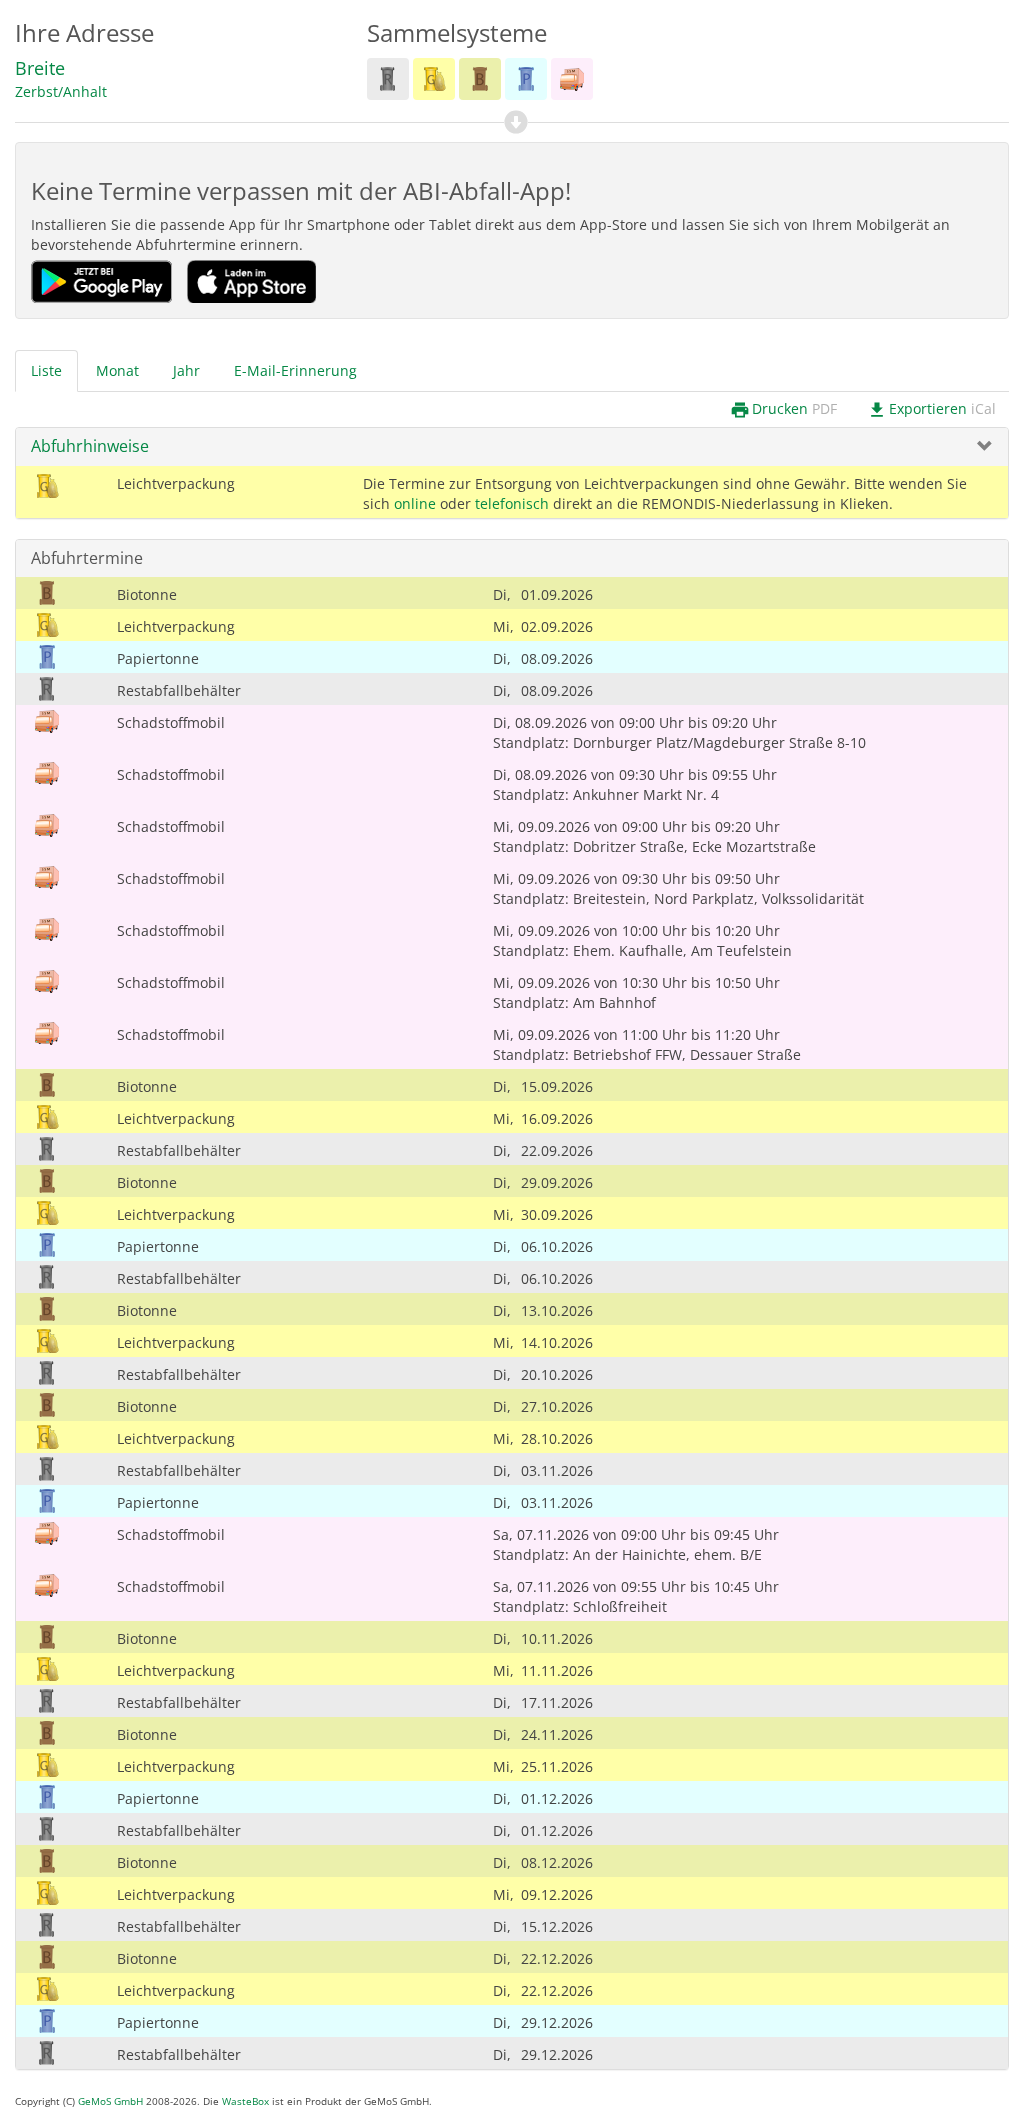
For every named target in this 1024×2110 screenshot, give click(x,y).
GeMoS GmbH (110, 2101)
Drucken (783, 409)
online (415, 503)
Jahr (186, 370)
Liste (46, 370)
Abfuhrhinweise (90, 446)
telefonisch (512, 503)
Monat (117, 370)
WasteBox (245, 2101)
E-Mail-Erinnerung (295, 370)
